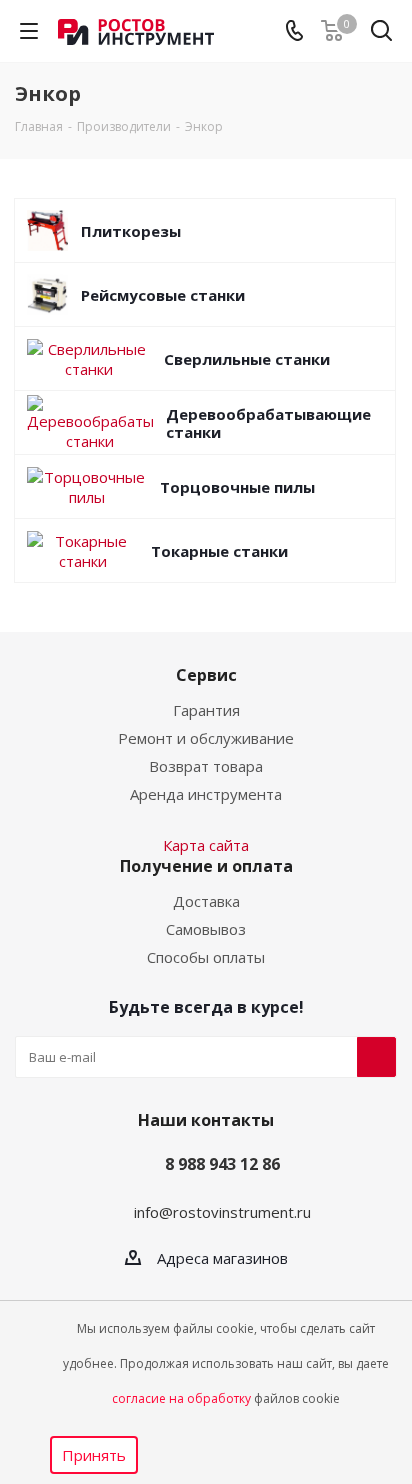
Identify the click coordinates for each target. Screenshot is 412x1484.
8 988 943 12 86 (222, 1164)
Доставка (206, 901)
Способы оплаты (206, 957)
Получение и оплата (206, 866)
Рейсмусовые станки (163, 295)
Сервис (206, 675)
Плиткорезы (131, 231)
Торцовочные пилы (237, 487)
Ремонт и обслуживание (206, 738)
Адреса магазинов (222, 1258)
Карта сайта (206, 845)
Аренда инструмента (206, 794)
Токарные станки (219, 551)
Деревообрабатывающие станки (268, 423)
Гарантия (206, 710)
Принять (94, 1455)
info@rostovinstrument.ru (222, 1212)
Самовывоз (206, 929)
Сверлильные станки (247, 359)
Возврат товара (206, 766)
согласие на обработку (181, 1398)
